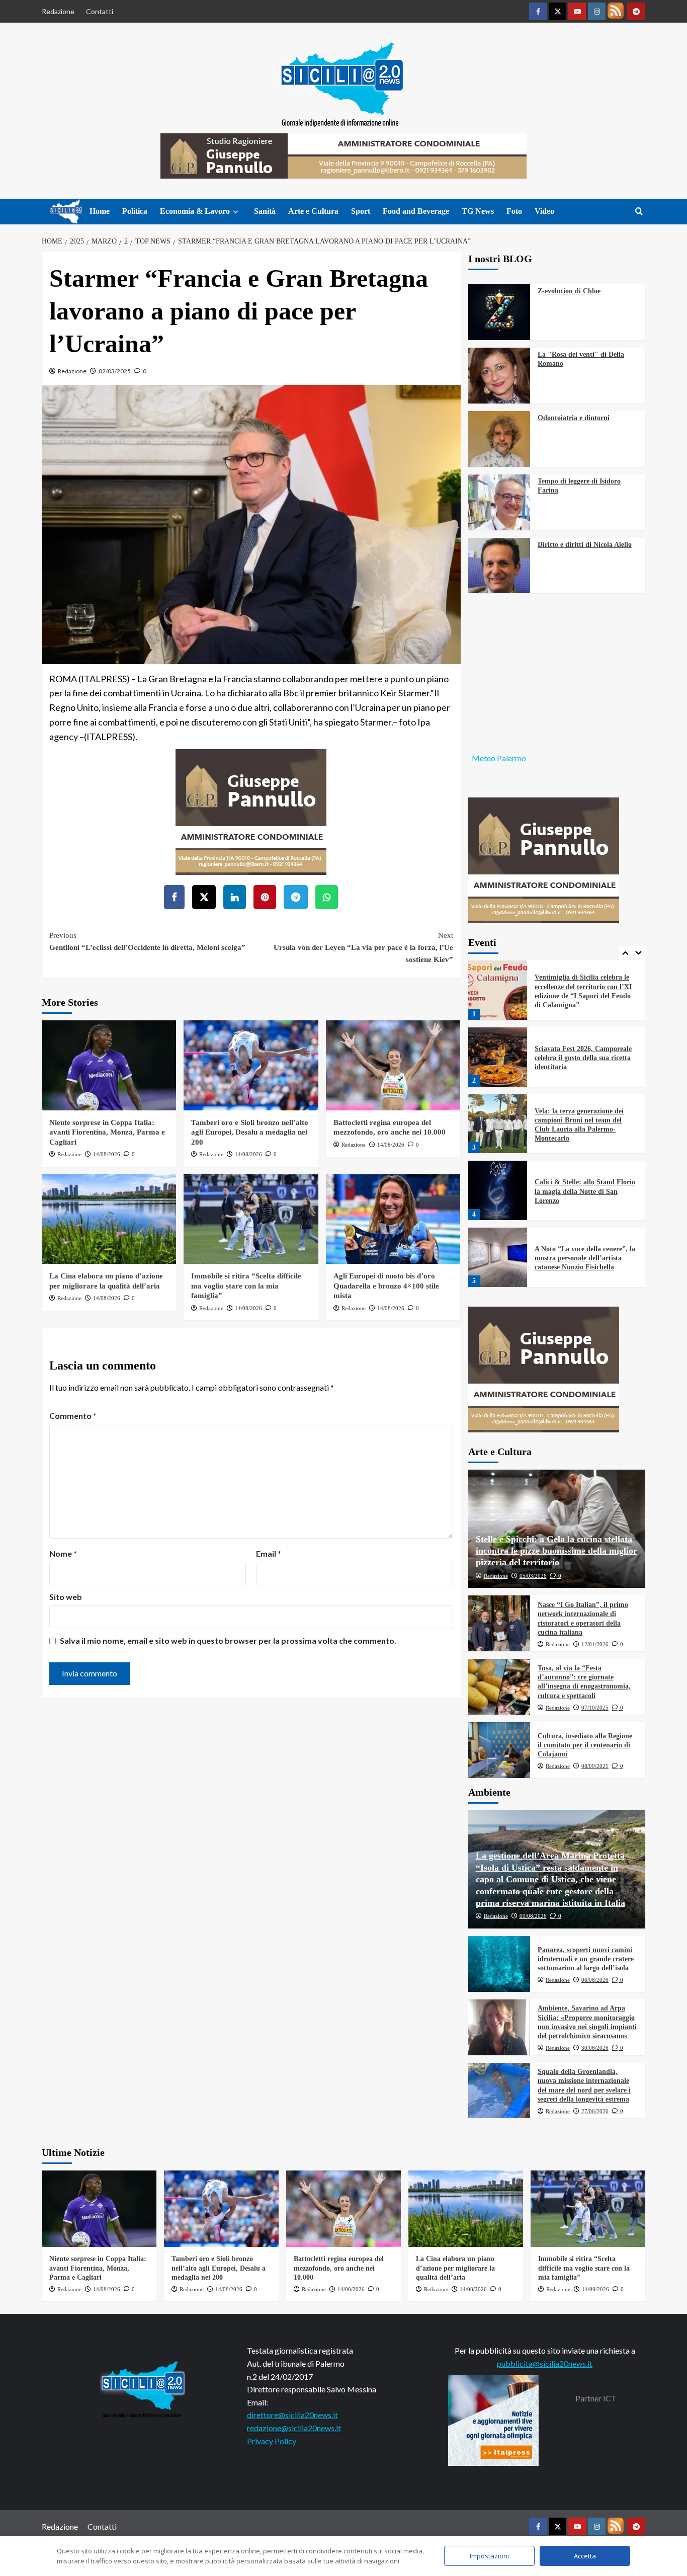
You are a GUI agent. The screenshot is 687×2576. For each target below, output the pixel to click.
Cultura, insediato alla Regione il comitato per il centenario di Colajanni (585, 1745)
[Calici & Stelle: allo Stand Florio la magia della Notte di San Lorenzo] (498, 1142)
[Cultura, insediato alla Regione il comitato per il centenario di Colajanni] (499, 1750)
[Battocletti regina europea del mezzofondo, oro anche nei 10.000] (393, 1065)
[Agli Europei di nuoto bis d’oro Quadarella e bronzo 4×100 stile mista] (393, 1219)
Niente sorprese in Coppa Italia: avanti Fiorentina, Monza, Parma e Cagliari (107, 1132)
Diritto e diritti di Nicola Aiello (585, 545)
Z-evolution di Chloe (569, 291)
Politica (135, 211)
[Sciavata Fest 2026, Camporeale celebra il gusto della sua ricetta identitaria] (498, 1009)
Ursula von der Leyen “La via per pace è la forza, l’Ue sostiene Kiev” (363, 947)
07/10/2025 (595, 1708)
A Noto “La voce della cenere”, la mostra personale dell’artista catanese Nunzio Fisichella (585, 1210)
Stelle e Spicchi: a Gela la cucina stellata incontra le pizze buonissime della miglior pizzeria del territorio (556, 1551)
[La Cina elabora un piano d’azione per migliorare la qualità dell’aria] (109, 1219)
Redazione (58, 11)
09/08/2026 (533, 1916)
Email (269, 1553)
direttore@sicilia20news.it (292, 2415)
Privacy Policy (272, 2441)
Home (100, 211)
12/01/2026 (595, 1644)
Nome (63, 1553)
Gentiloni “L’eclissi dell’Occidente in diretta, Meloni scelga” (147, 941)
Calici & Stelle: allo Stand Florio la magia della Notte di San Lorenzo (585, 1143)
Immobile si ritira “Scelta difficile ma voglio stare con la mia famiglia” (246, 1286)
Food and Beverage (416, 211)
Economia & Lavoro (195, 211)
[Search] (639, 212)
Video (544, 211)
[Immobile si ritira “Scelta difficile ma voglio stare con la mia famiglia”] (251, 1219)
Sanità (265, 211)
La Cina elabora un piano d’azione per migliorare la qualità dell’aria (455, 2268)
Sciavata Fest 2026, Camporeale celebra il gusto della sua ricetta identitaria (583, 1010)
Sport (361, 211)
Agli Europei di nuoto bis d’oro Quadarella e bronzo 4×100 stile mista (386, 1286)
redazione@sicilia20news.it (294, 2428)
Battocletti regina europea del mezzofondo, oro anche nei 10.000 (339, 2268)
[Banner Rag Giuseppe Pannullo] (251, 811)
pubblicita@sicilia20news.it (545, 2363)
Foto (514, 211)
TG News (478, 211)
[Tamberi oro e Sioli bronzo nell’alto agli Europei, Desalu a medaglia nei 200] (251, 1065)
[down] (236, 212)
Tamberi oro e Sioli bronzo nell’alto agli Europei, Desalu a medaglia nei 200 (250, 1132)
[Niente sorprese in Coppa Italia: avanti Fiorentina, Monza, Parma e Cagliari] (109, 1065)
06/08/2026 (595, 1980)
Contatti (100, 11)
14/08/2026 (107, 1154)
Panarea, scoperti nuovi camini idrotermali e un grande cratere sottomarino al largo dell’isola (586, 1959)
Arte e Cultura (313, 211)
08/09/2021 (595, 1766)
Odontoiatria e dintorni (574, 418)
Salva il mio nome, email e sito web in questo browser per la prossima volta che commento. (228, 1640)
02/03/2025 (115, 371)
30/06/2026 (595, 2048)
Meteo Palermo (499, 758)
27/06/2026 (595, 2111)
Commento (73, 1416)
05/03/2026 (533, 1576)
